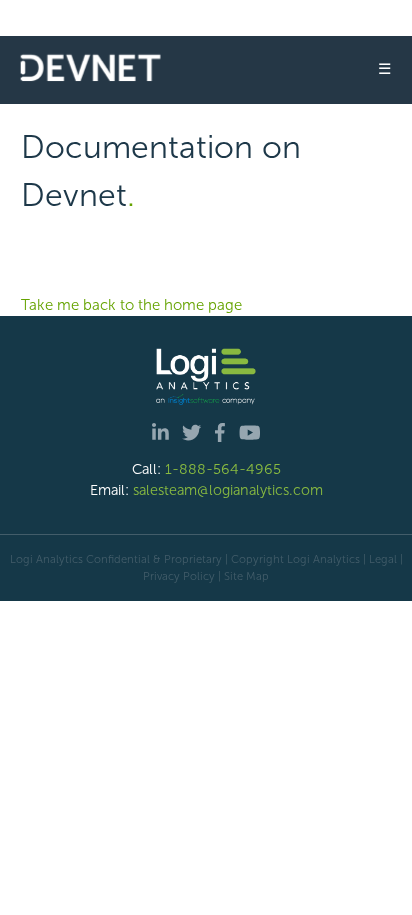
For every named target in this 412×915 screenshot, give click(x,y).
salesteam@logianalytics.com (228, 490)
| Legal (380, 559)
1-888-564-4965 (223, 469)
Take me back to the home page (131, 305)
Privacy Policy (179, 576)
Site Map (246, 576)
